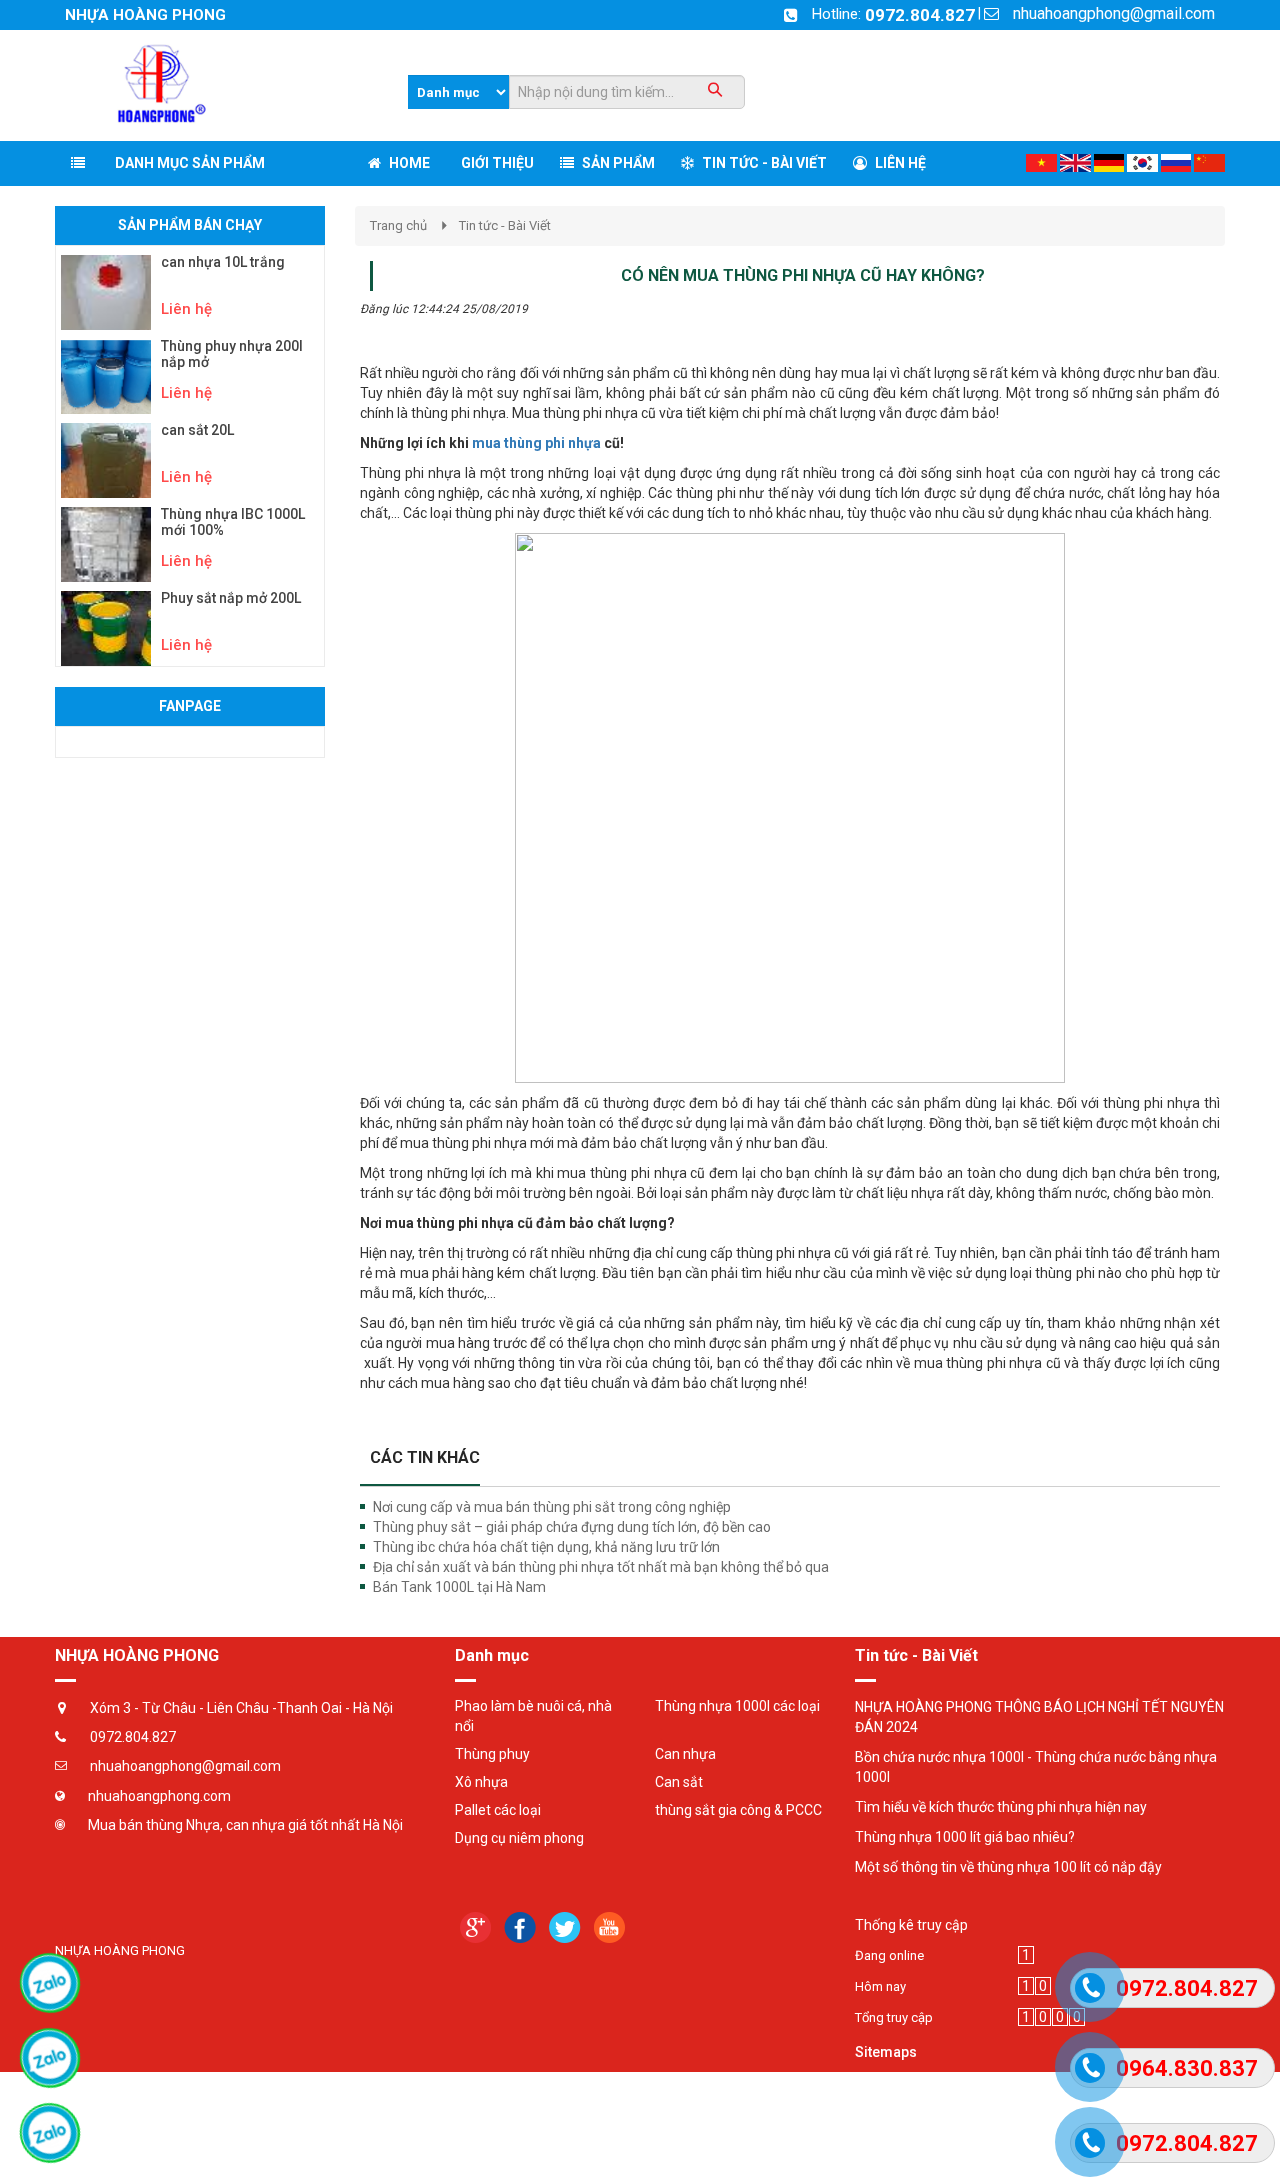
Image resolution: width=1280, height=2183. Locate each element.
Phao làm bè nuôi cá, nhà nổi (533, 1716)
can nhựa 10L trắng (223, 262)
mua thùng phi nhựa (536, 443)
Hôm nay (880, 1986)
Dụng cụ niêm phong (519, 1838)
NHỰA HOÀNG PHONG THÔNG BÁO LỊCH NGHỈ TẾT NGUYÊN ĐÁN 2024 (1039, 1717)
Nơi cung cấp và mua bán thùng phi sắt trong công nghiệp (552, 1507)
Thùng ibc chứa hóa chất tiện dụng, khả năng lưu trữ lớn (546, 1547)
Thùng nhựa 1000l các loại (737, 1706)
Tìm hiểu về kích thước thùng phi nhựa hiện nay (1001, 1807)
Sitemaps (886, 2052)
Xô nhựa (481, 1782)
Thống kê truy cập (911, 1925)
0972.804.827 (920, 15)
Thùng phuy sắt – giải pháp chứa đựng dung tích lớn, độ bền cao (572, 1527)
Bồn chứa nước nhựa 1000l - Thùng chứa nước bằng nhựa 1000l (1036, 1767)
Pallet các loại (498, 1810)
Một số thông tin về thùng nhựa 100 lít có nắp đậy (1008, 1867)
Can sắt (679, 1782)
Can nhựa (685, 1754)
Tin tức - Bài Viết (505, 225)
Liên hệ (186, 309)
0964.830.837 (1187, 2068)
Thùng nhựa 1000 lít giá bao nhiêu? (965, 1837)
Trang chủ (398, 225)
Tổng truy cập (894, 2017)
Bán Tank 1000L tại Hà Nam (459, 1587)
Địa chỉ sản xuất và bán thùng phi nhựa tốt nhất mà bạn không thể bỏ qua (601, 1567)
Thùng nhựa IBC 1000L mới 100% (233, 522)
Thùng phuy (492, 1754)
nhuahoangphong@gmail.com (1114, 13)
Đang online (889, 1955)
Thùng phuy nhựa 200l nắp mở (232, 354)
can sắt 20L (197, 430)
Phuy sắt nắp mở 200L (231, 598)
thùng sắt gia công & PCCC (738, 1810)
